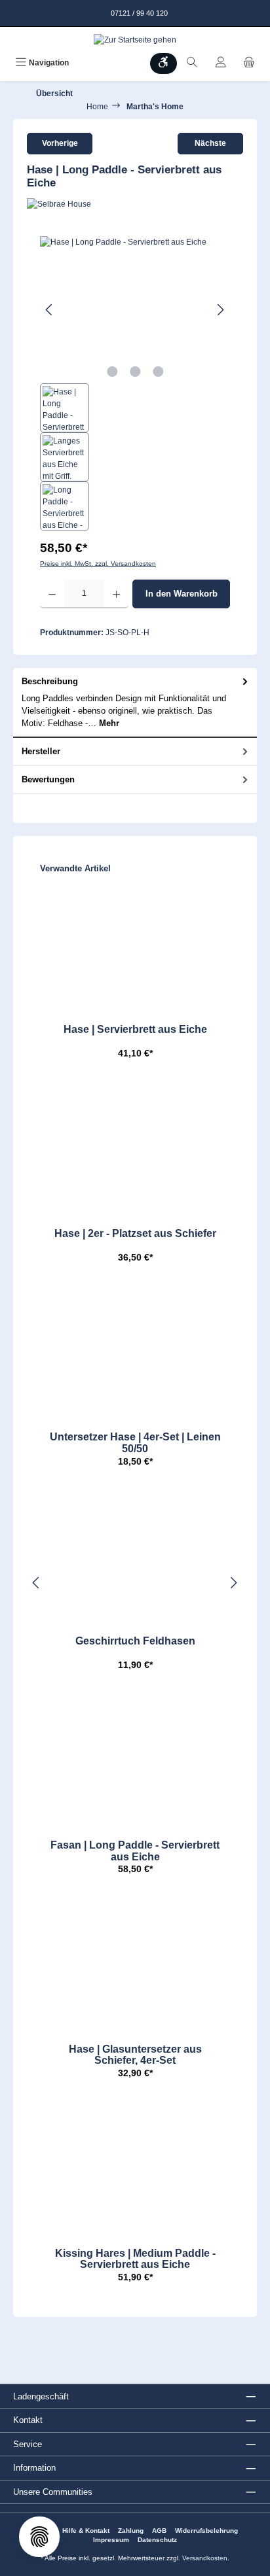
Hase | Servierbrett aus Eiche (135, 1029)
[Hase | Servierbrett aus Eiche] (135, 945)
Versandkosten (205, 2558)
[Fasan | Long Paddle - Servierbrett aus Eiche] (135, 1761)
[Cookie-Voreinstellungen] (39, 2537)
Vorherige (60, 143)
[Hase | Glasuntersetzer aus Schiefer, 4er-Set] (135, 1965)
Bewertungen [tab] (48, 779)
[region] (135, 383)
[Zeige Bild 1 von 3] (112, 372)
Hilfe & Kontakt (86, 2531)
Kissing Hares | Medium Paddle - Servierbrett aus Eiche (135, 2259)
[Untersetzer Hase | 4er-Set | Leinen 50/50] (135, 1353)
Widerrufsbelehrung (206, 2531)
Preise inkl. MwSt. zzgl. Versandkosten (98, 564)
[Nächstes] (220, 310)
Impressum (111, 2540)
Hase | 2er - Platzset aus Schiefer (135, 1233)
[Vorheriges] (50, 310)
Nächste (210, 143)
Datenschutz (157, 2540)
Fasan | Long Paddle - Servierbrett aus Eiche (135, 1851)
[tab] (135, 703)
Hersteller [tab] (41, 751)
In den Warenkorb (182, 594)
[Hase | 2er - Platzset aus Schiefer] (135, 1149)
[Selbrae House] (135, 204)
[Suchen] (192, 63)
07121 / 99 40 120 (138, 13)
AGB (159, 2531)
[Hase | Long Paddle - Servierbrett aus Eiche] (135, 310)
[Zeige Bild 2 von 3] (135, 372)
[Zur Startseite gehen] (135, 40)
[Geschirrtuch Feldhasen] (135, 1557)
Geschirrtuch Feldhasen (135, 1641)
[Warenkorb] (249, 63)
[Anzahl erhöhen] (116, 594)
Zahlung (131, 2531)
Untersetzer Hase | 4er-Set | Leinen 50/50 (135, 1443)
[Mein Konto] (221, 63)
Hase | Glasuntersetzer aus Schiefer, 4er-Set (135, 2055)
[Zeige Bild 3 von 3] (158, 372)
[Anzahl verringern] (52, 594)
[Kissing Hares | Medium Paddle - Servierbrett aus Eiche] (135, 2169)
